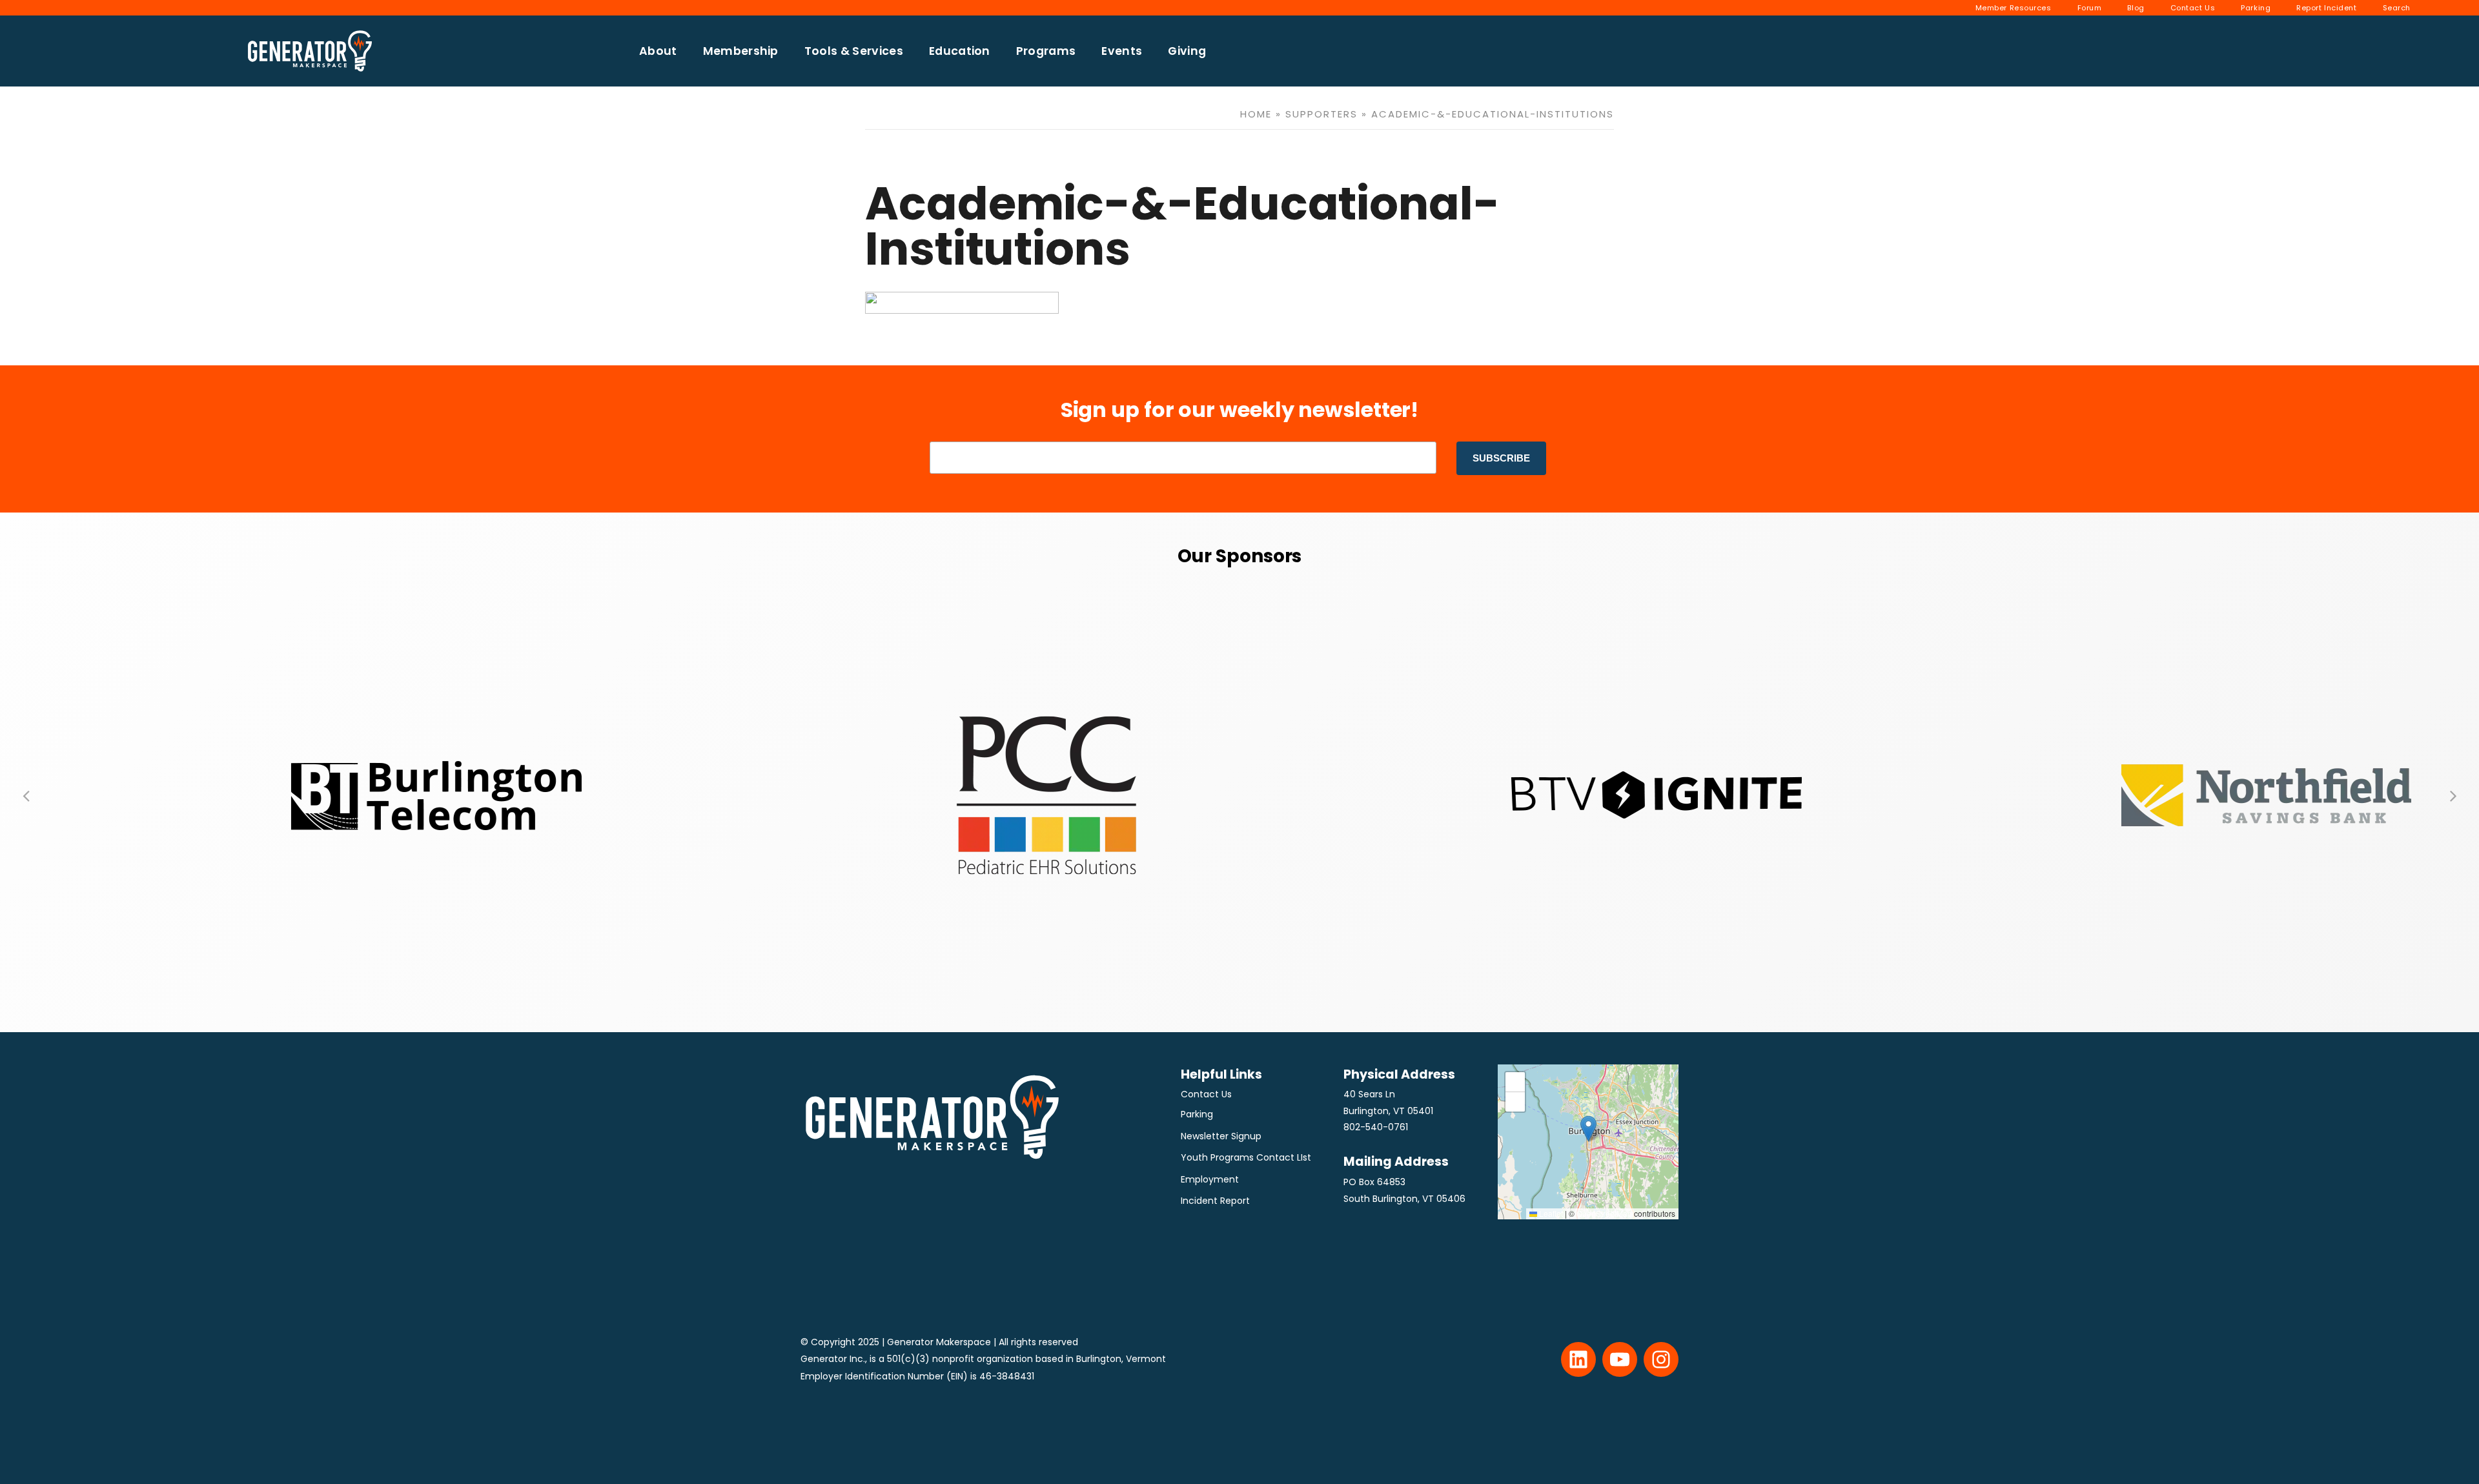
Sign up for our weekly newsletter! (1240, 410)
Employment (1210, 1179)
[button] (26, 795)
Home (1256, 114)
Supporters (1321, 114)
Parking (1197, 1114)
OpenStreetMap (1604, 1213)
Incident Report (1215, 1201)
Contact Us (1206, 1094)
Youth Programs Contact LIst (1246, 1157)
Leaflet (1550, 1213)
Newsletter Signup (1221, 1136)
